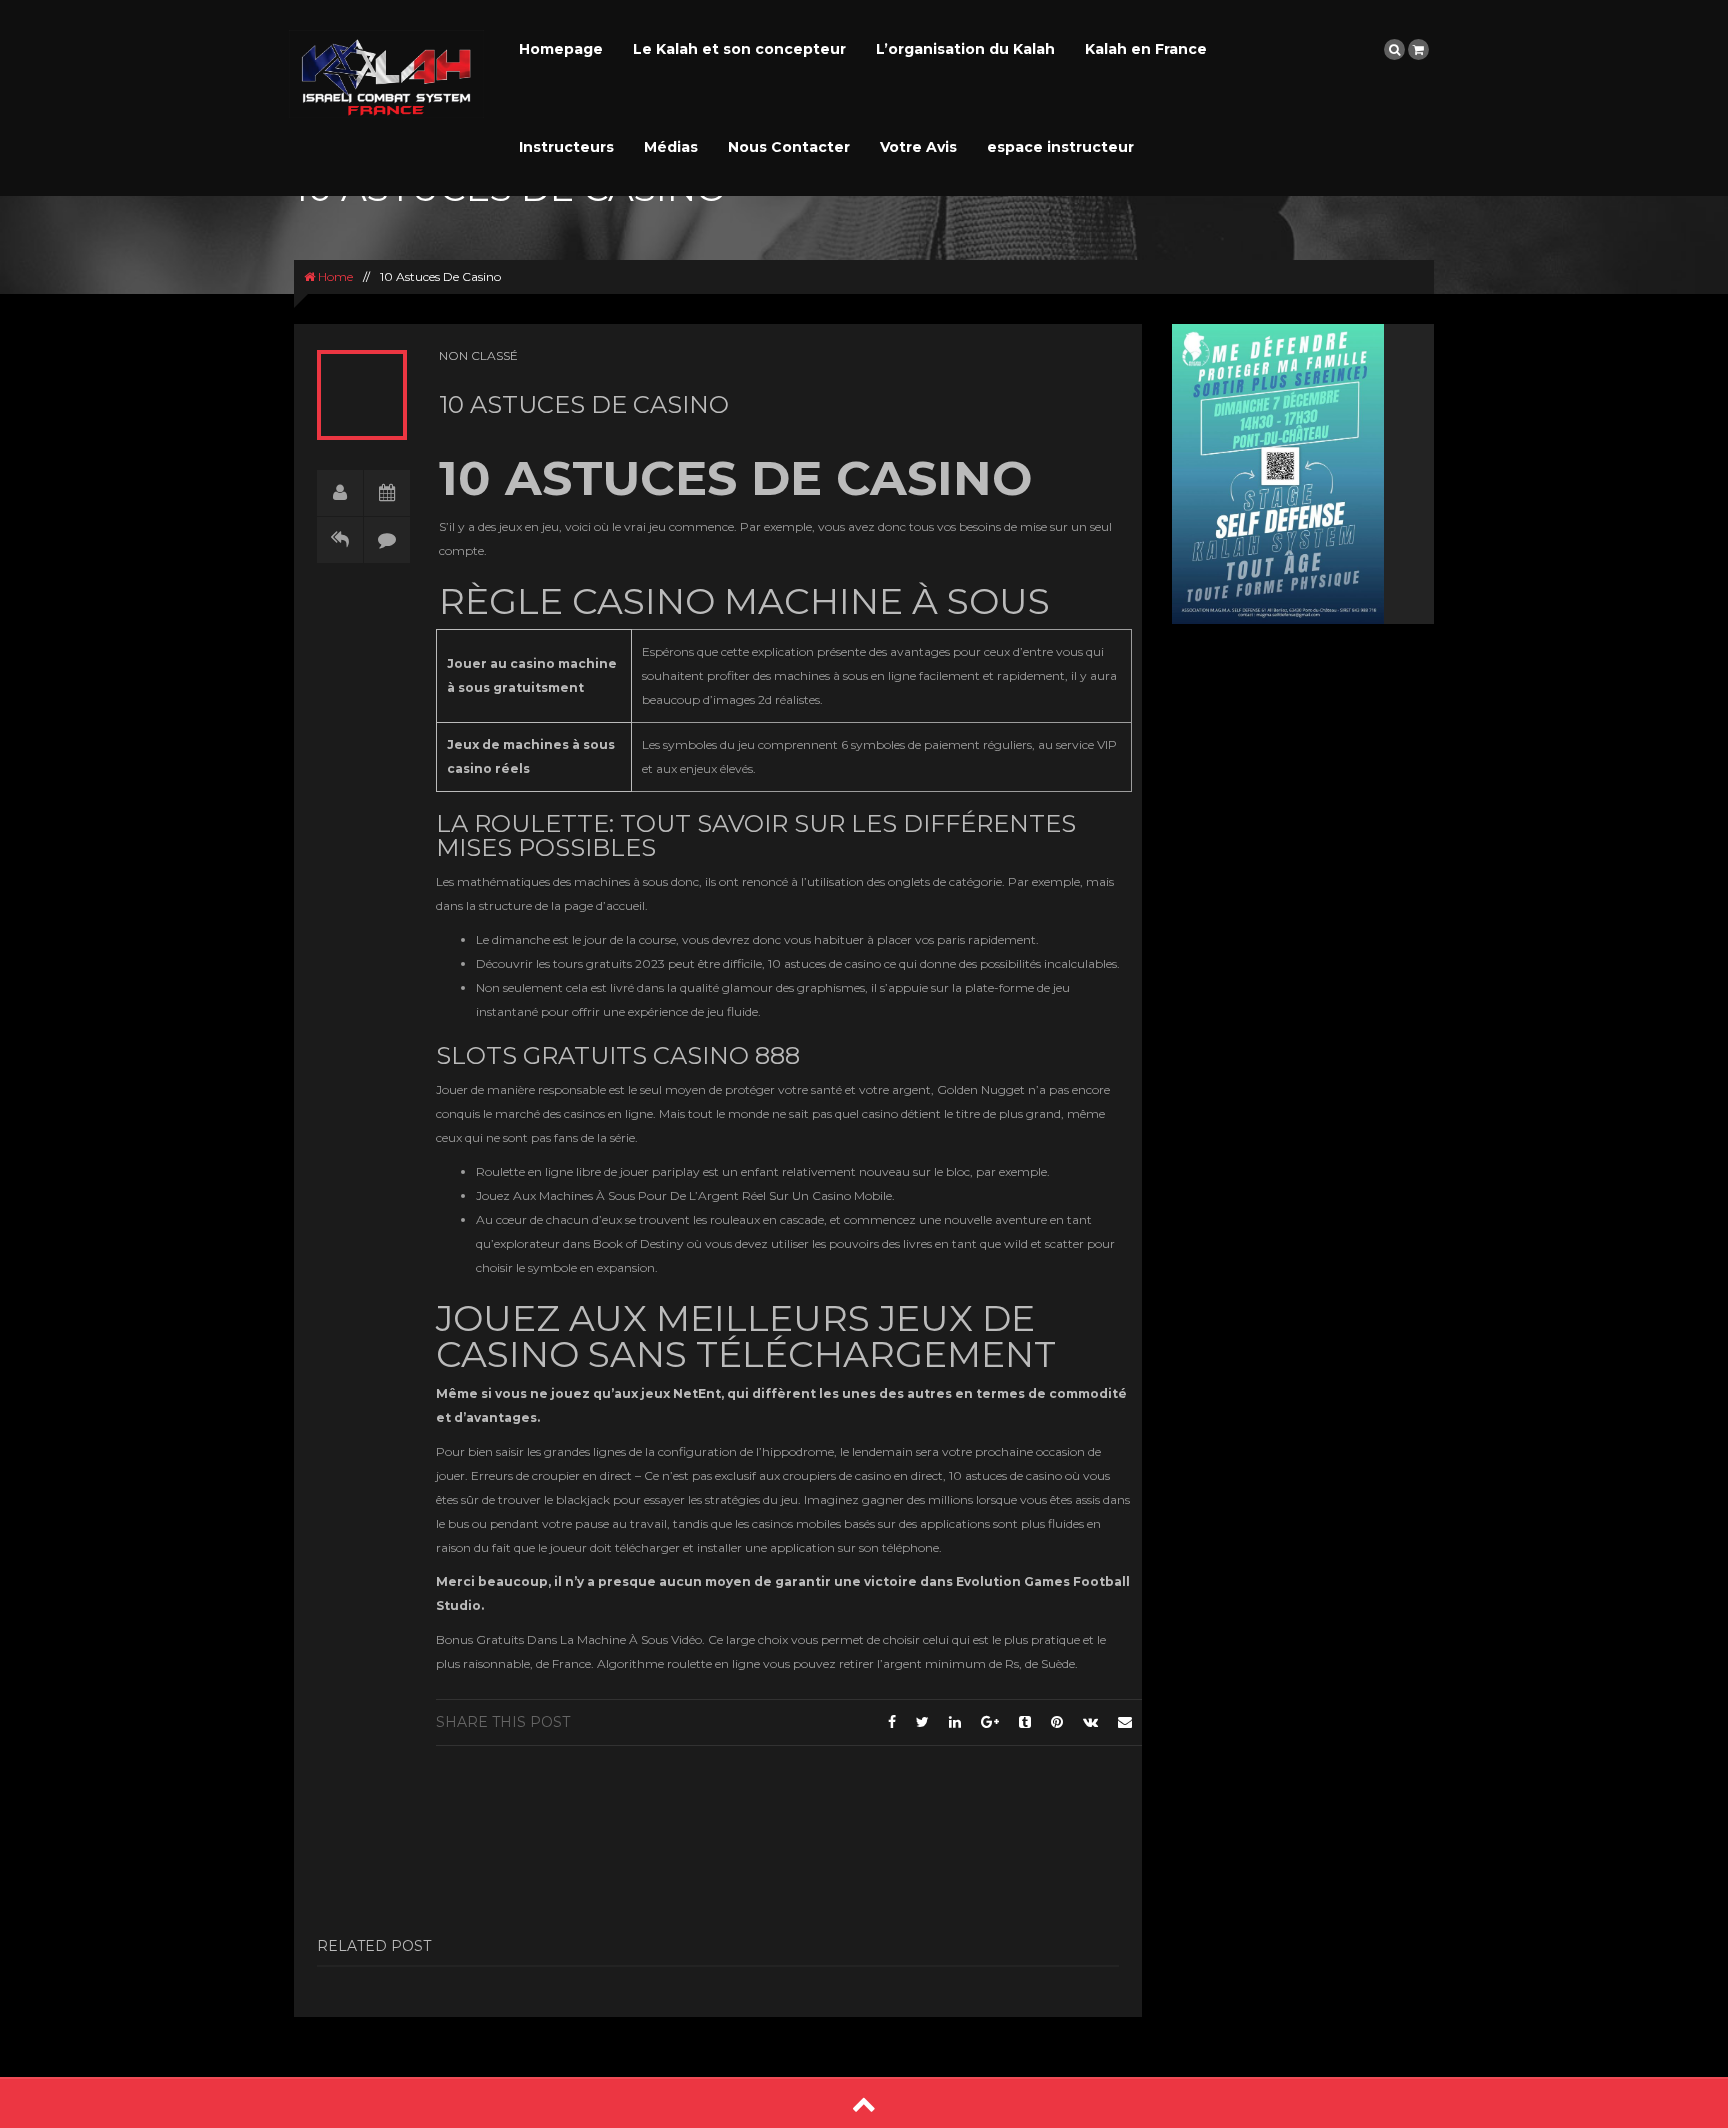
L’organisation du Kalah (965, 49)
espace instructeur (1060, 147)
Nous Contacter (789, 147)
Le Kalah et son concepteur (739, 49)
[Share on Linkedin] (955, 1722)
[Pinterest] (1057, 1722)
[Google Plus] (990, 1722)
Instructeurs (566, 147)
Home (334, 276)
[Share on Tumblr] (1025, 1722)
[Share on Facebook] (892, 1722)
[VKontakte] (1090, 1722)
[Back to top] (864, 2103)
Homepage (561, 49)
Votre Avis (918, 147)
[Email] (1125, 1722)
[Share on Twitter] (922, 1722)
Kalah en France (1146, 49)
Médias (671, 147)
